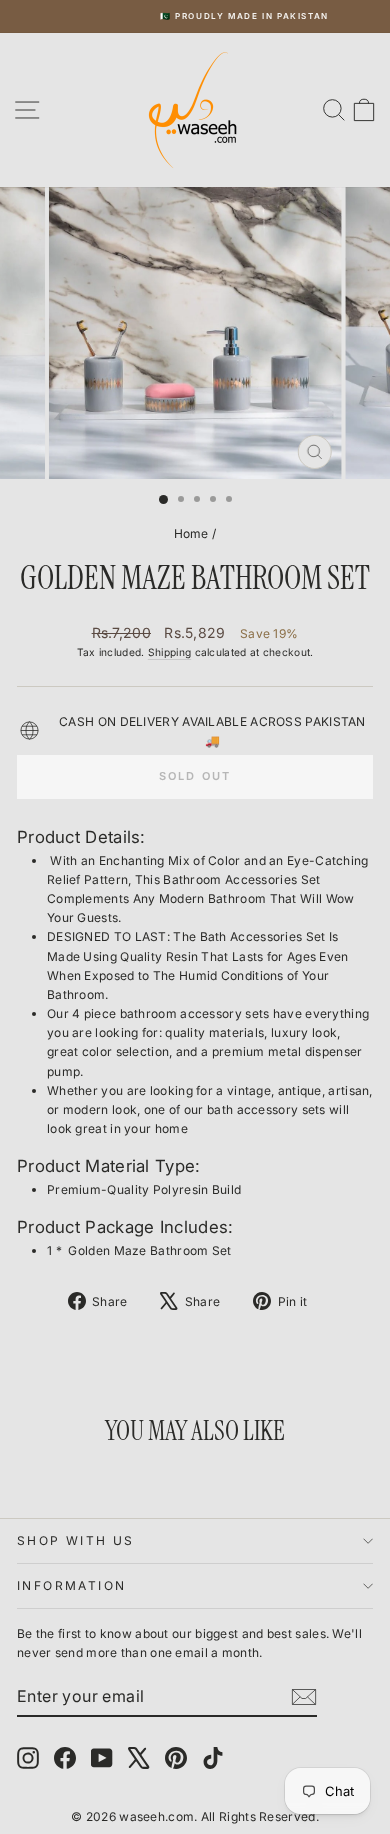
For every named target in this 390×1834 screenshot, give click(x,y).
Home (191, 533)
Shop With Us (76, 1540)
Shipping (169, 652)
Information (71, 1585)
